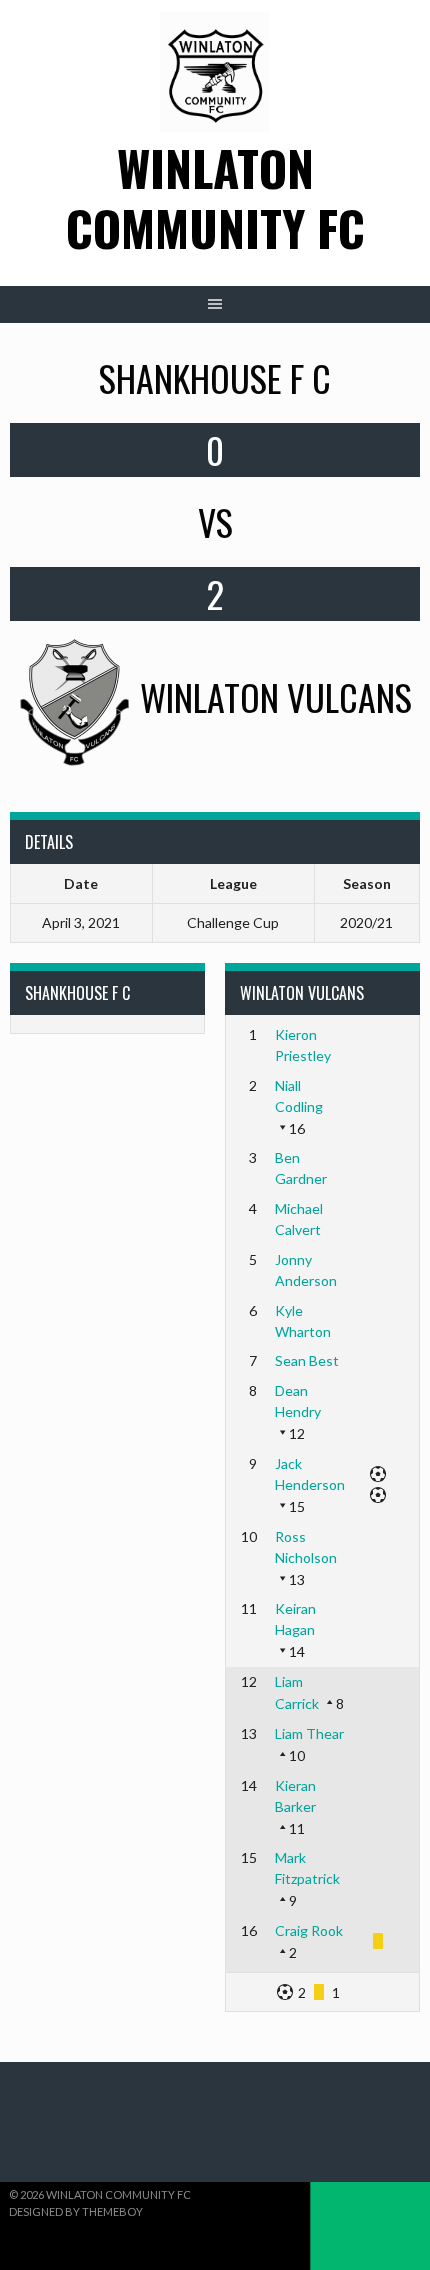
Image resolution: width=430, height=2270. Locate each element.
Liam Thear (309, 1733)
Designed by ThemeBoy (76, 2211)
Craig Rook (309, 1930)
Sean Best (307, 1360)
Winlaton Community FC (215, 197)
